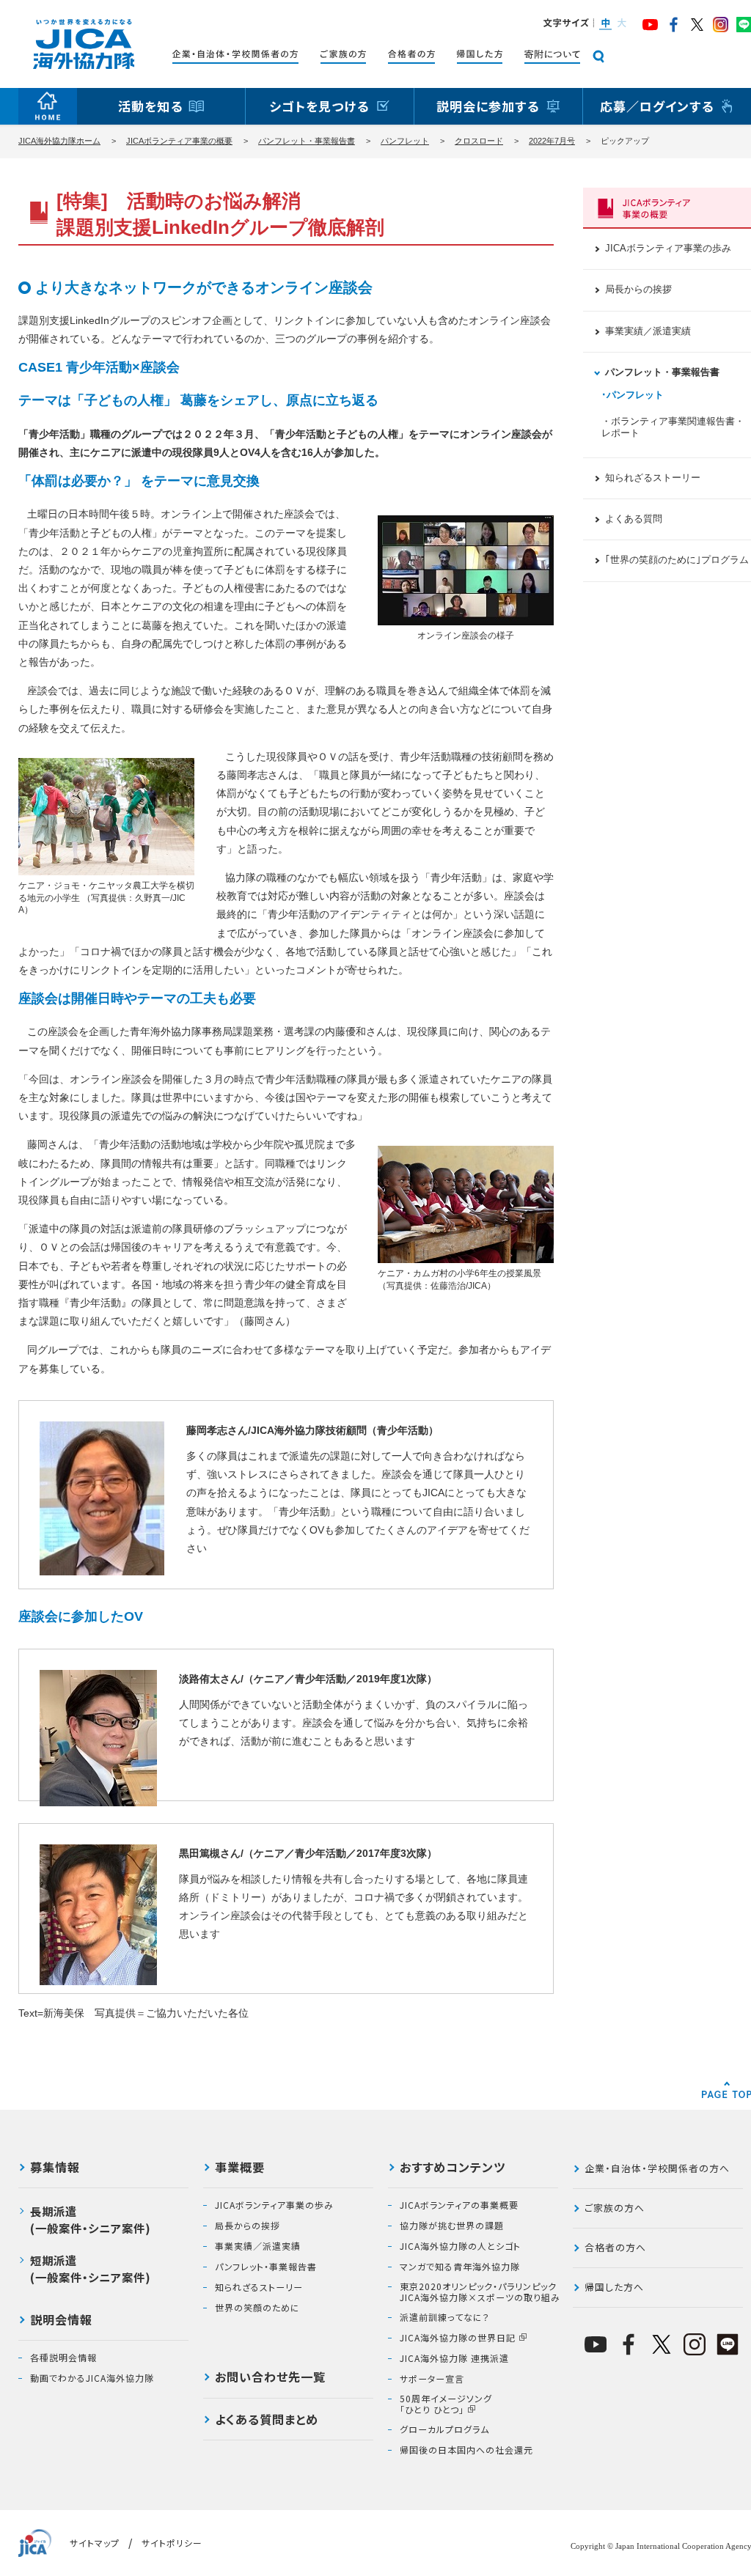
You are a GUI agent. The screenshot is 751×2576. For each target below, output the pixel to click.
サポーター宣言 (432, 2379)
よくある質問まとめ (267, 2421)
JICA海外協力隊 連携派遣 (454, 2358)
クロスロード (479, 141)
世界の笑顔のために (257, 2308)
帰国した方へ (614, 2287)
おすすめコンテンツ (453, 2168)
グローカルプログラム (444, 2429)
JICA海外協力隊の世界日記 (458, 2338)
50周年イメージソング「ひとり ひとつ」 (446, 2404)
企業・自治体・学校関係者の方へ (657, 2168)
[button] (605, 24)
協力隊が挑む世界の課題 (452, 2226)
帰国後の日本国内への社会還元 (466, 2450)
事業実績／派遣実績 (648, 331)
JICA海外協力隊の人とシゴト (460, 2246)
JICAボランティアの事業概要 (459, 2205)
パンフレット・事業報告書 (307, 141)
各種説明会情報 (63, 2358)
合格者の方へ (615, 2247)
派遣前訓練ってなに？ (445, 2317)
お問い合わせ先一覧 (270, 2378)
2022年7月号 (552, 141)
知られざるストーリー (653, 478)
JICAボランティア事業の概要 (179, 141)
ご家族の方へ (615, 2208)
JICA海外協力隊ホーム (59, 141)
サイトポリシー (172, 2543)
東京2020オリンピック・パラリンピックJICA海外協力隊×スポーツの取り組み (480, 2292)
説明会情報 (61, 2321)
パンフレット (405, 141)
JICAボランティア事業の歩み (668, 249)
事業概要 (240, 2168)
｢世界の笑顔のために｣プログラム (677, 560)
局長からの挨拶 (638, 290)
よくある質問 (634, 519)
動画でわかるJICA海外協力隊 (92, 2378)
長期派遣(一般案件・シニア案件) (91, 2219)
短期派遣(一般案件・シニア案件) (91, 2268)
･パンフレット (633, 395)
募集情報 (55, 2168)
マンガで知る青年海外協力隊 (460, 2267)
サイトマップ (95, 2543)
